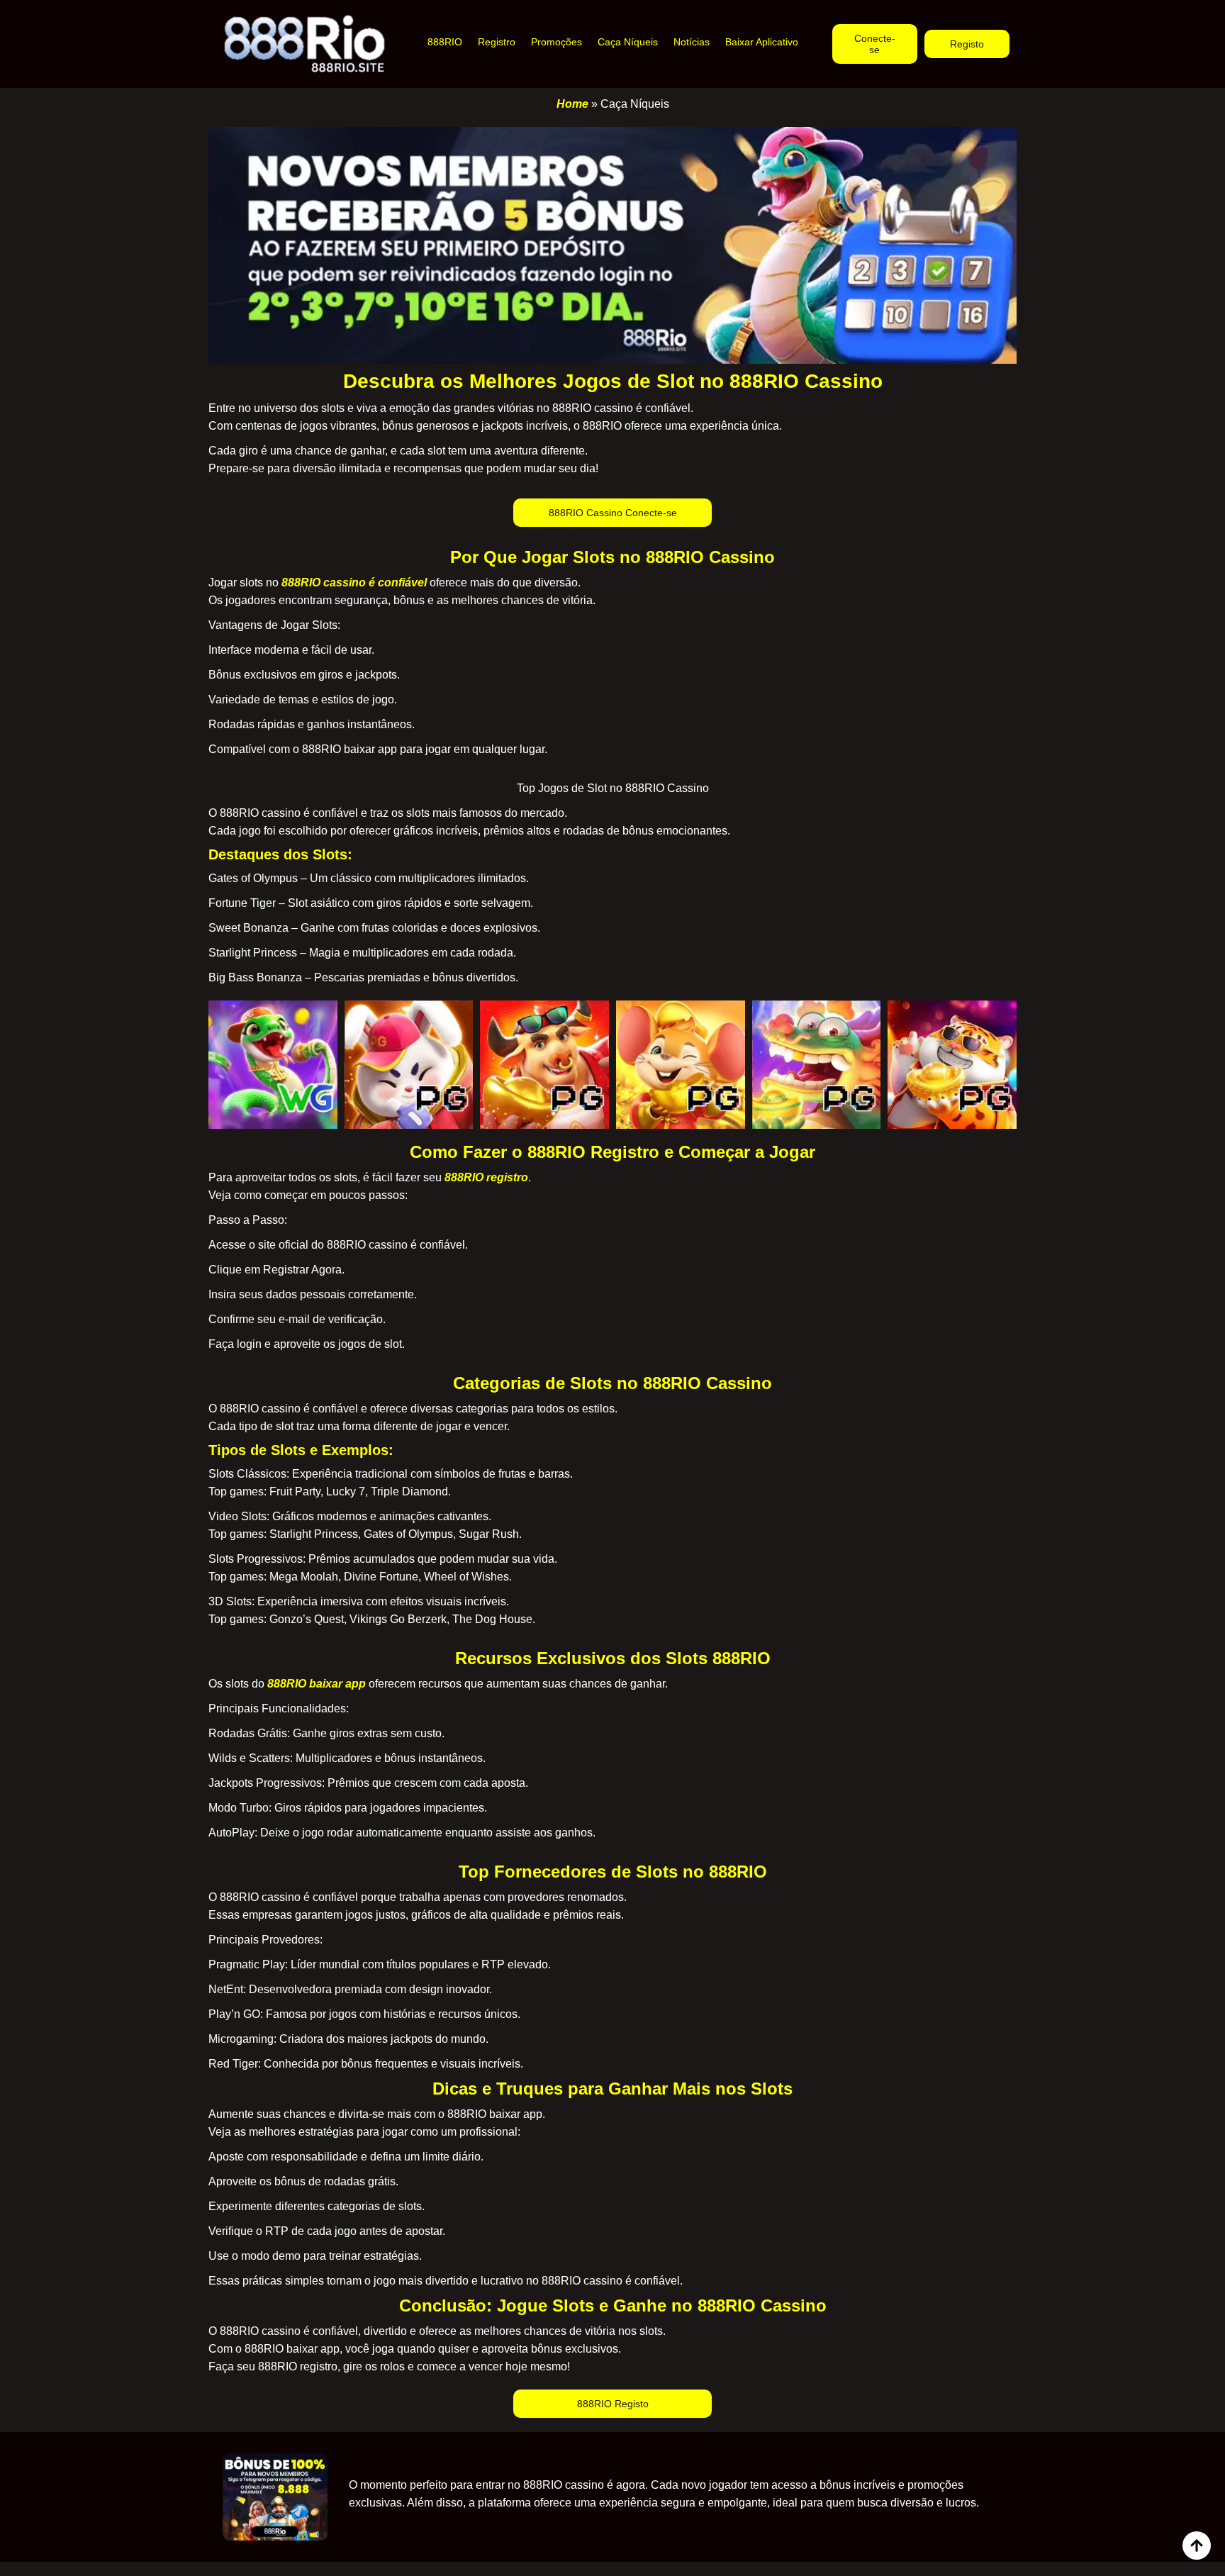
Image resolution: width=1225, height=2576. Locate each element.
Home (572, 104)
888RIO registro (486, 1177)
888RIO (445, 42)
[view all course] (1197, 2546)
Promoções (556, 42)
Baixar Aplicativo (762, 42)
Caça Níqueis (628, 42)
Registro (497, 42)
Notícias (692, 42)
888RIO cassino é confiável (354, 582)
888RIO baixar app (317, 1684)
